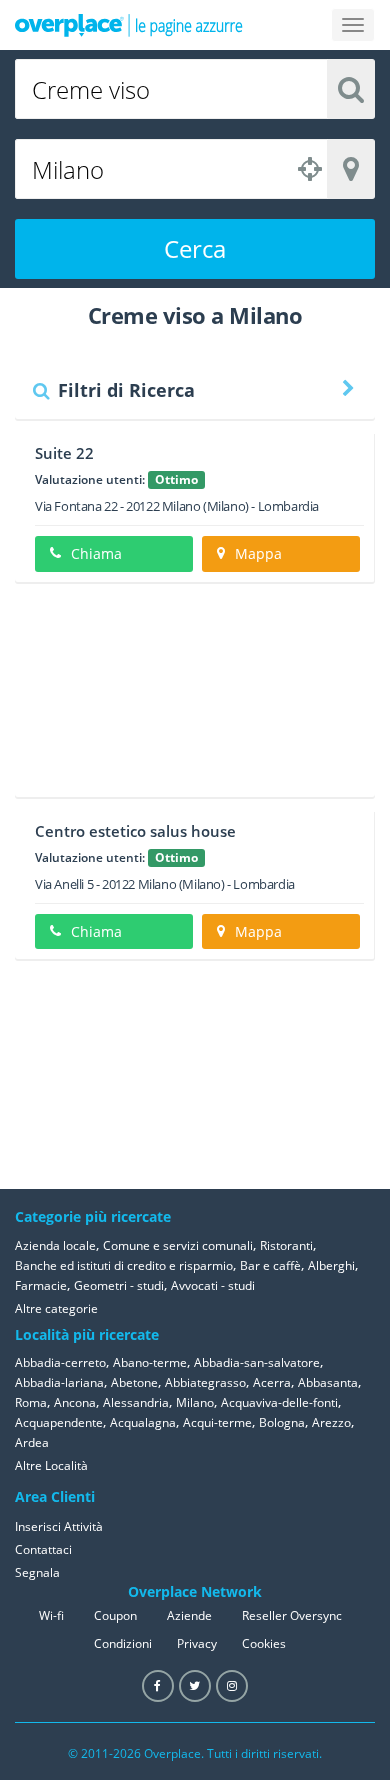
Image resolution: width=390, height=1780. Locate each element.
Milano (195, 1402)
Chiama (96, 553)
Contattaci (43, 1549)
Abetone (134, 1382)
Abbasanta (328, 1382)
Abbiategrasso (205, 1382)
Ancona (75, 1402)
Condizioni (123, 1643)
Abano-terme (150, 1362)
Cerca (195, 248)
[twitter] (195, 1686)
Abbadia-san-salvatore (257, 1362)
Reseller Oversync (292, 1615)
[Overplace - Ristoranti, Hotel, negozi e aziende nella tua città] (129, 25)
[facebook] (158, 1686)
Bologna (282, 1422)
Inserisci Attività (59, 1526)
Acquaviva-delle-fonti (279, 1402)
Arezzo (331, 1422)
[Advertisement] (195, 697)
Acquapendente (59, 1422)
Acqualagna (143, 1422)
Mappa (258, 553)
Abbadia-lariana (59, 1382)
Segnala (37, 1572)
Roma (31, 1402)
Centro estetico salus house (135, 831)
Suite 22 (64, 453)
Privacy (197, 1643)
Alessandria (136, 1402)
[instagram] (232, 1686)
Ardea (32, 1442)
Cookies (264, 1643)
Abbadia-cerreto (60, 1362)
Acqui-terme (217, 1422)
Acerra (272, 1382)
